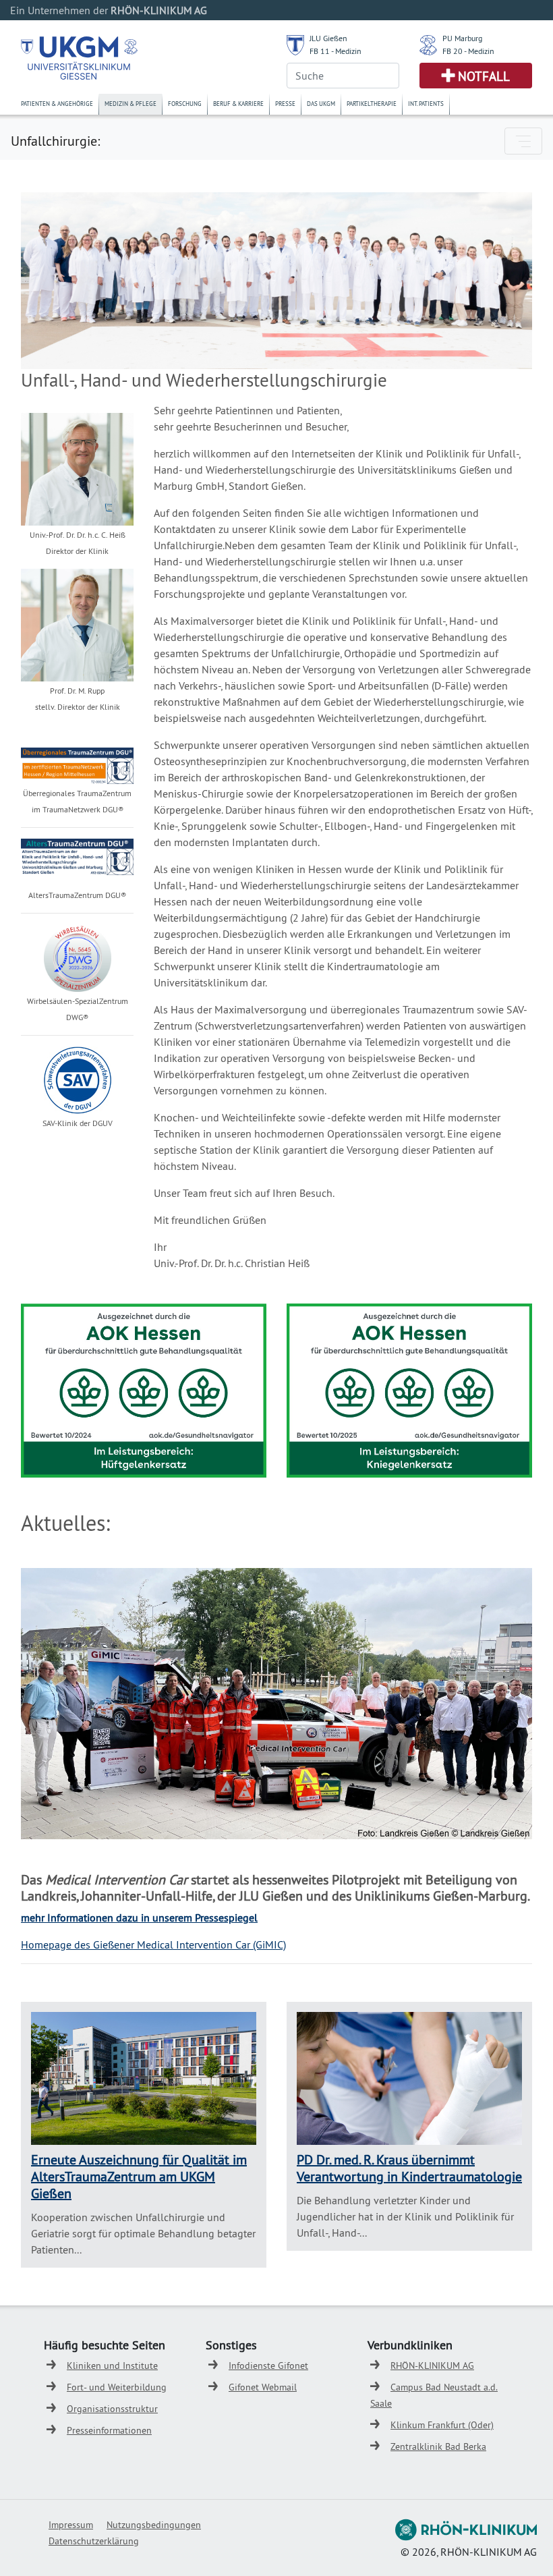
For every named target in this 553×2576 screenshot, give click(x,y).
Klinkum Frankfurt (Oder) (442, 2425)
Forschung (185, 104)
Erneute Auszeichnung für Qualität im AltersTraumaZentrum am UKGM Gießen (139, 2176)
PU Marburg (462, 38)
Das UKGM (321, 104)
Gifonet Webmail (263, 2387)
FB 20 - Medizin (468, 51)
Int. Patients (426, 104)
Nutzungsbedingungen (154, 2525)
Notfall (484, 76)
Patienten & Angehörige (57, 104)
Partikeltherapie (372, 104)
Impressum (71, 2525)
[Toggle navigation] (523, 141)
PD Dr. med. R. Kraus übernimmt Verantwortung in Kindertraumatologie (409, 2168)
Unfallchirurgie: (55, 141)
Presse (285, 104)
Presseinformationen (109, 2430)
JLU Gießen (328, 38)
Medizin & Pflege (130, 104)
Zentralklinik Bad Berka (438, 2446)
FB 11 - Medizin (336, 51)
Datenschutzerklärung (94, 2541)
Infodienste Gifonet (268, 2365)
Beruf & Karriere (238, 104)
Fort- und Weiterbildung (117, 2387)
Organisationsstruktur (112, 2409)
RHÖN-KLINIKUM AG (432, 2365)
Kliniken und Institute (112, 2365)
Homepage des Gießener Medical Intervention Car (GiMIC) (153, 1944)
